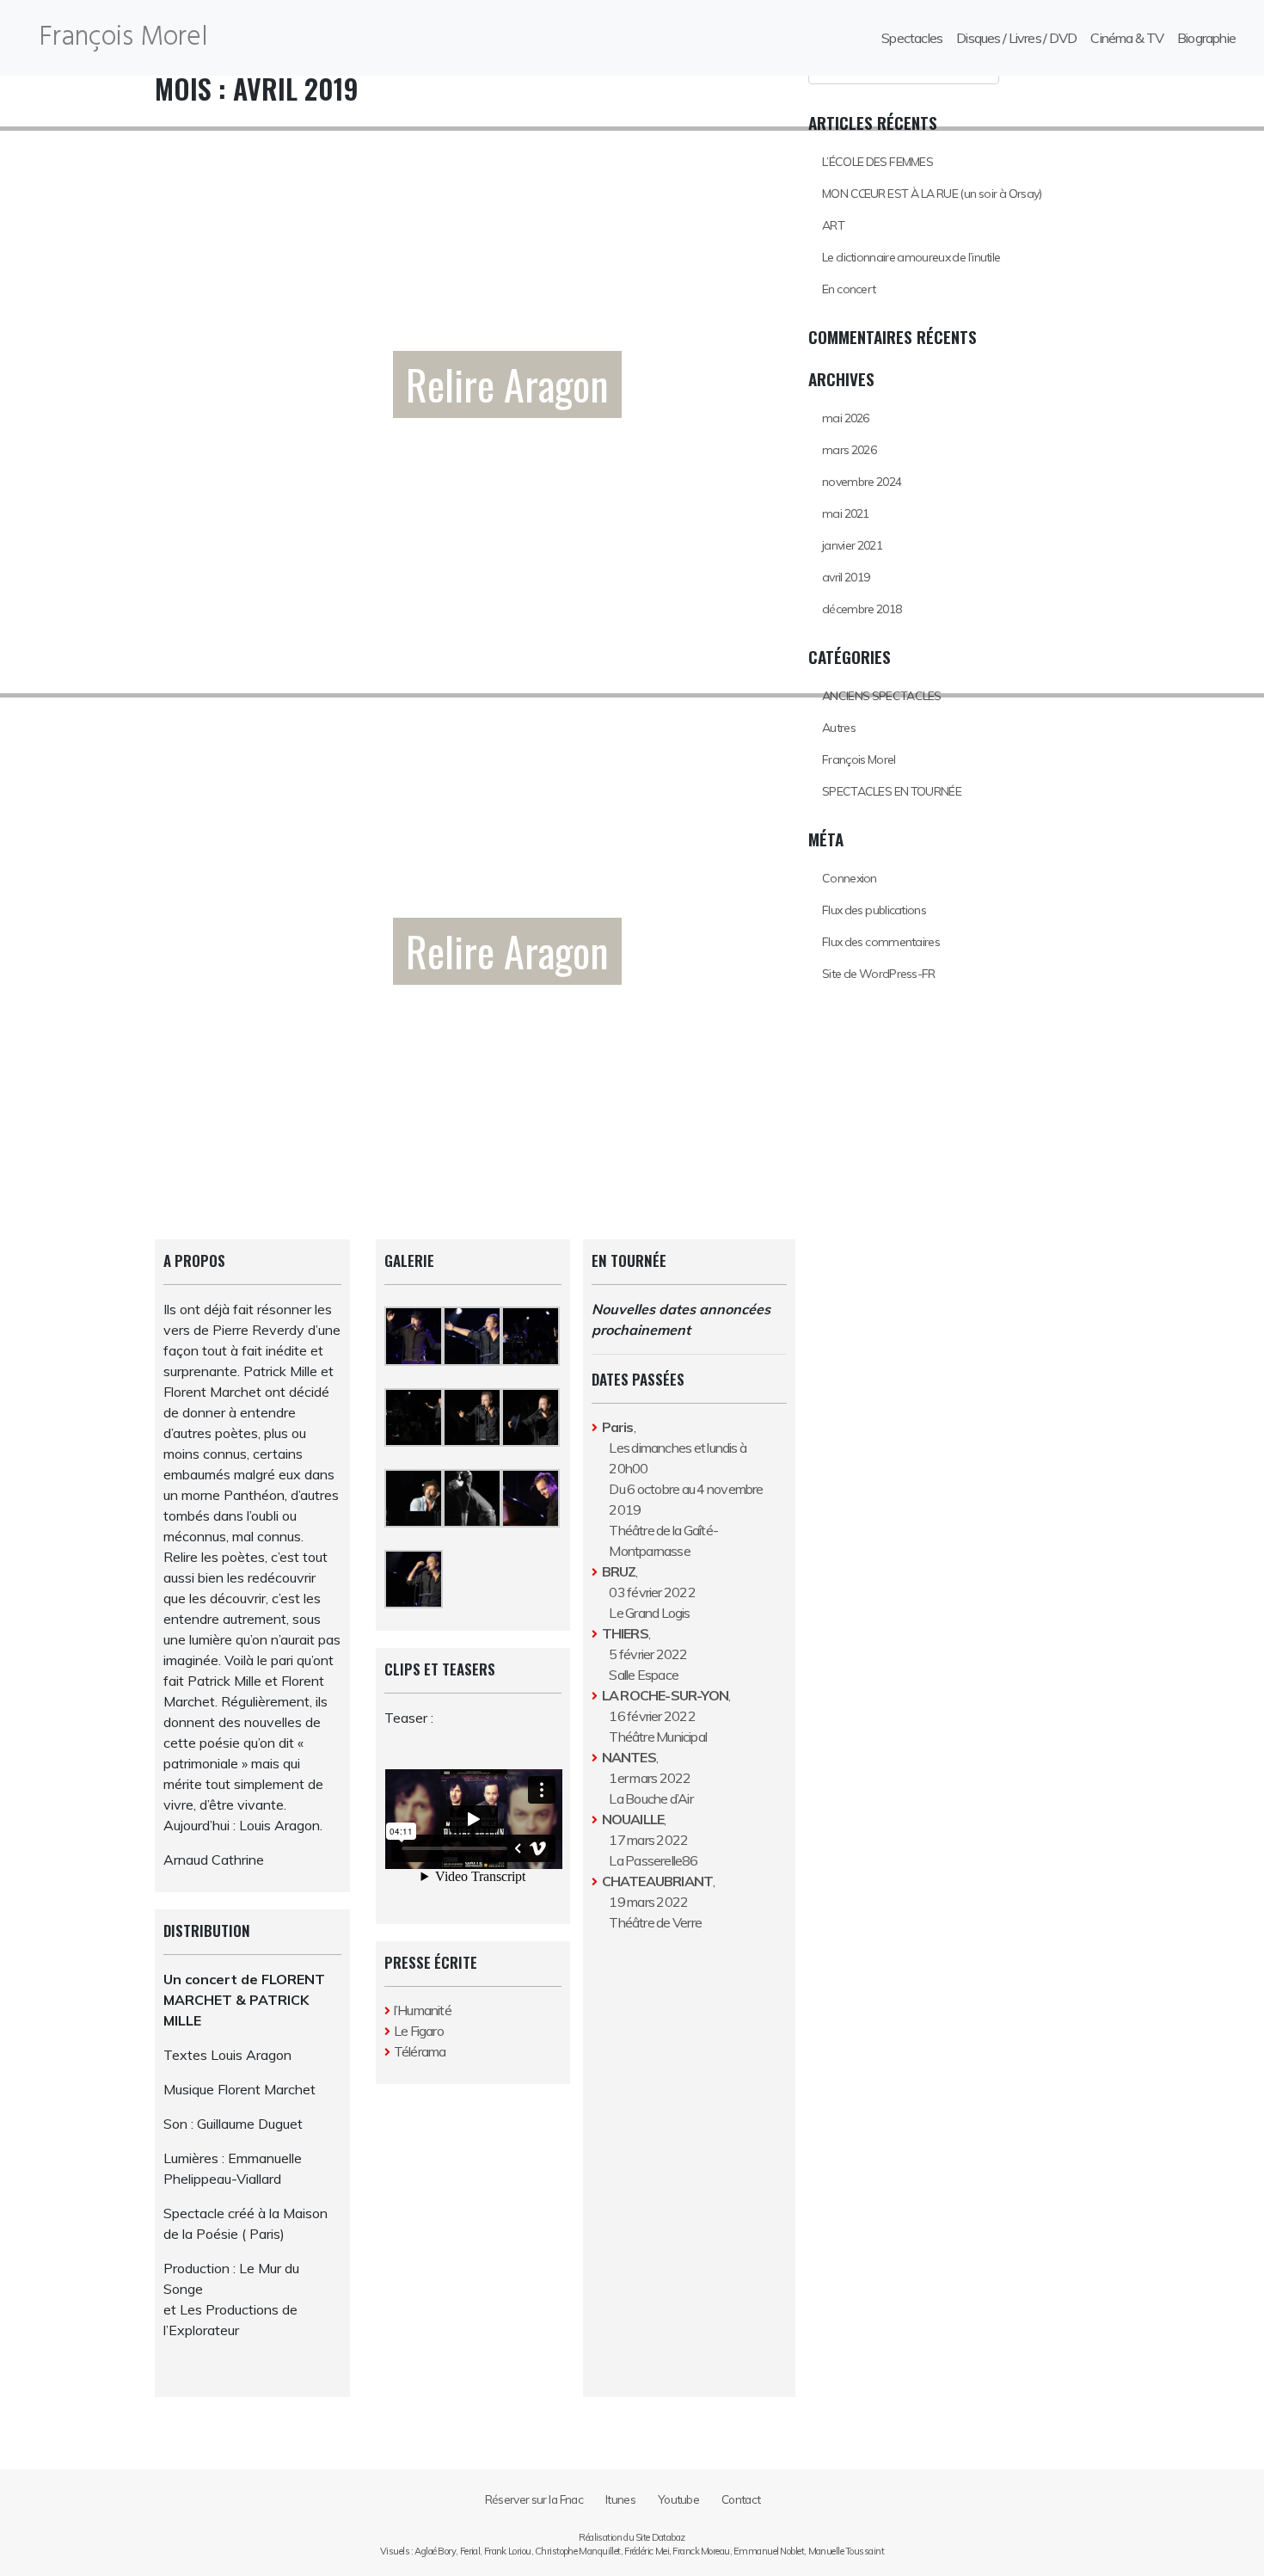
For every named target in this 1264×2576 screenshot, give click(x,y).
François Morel (123, 37)
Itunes (620, 2499)
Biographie (1206, 38)
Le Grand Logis (649, 1613)
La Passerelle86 (653, 1860)
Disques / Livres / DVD (1016, 38)
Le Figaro (419, 2031)
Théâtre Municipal (658, 1737)
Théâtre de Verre (655, 1922)
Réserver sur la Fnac (534, 2499)
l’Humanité (423, 2010)
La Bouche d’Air (650, 1798)
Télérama (420, 2051)
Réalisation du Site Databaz (632, 2537)
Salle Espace (644, 1675)
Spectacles (912, 38)
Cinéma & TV (1127, 38)
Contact (741, 2499)
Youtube (678, 2499)
